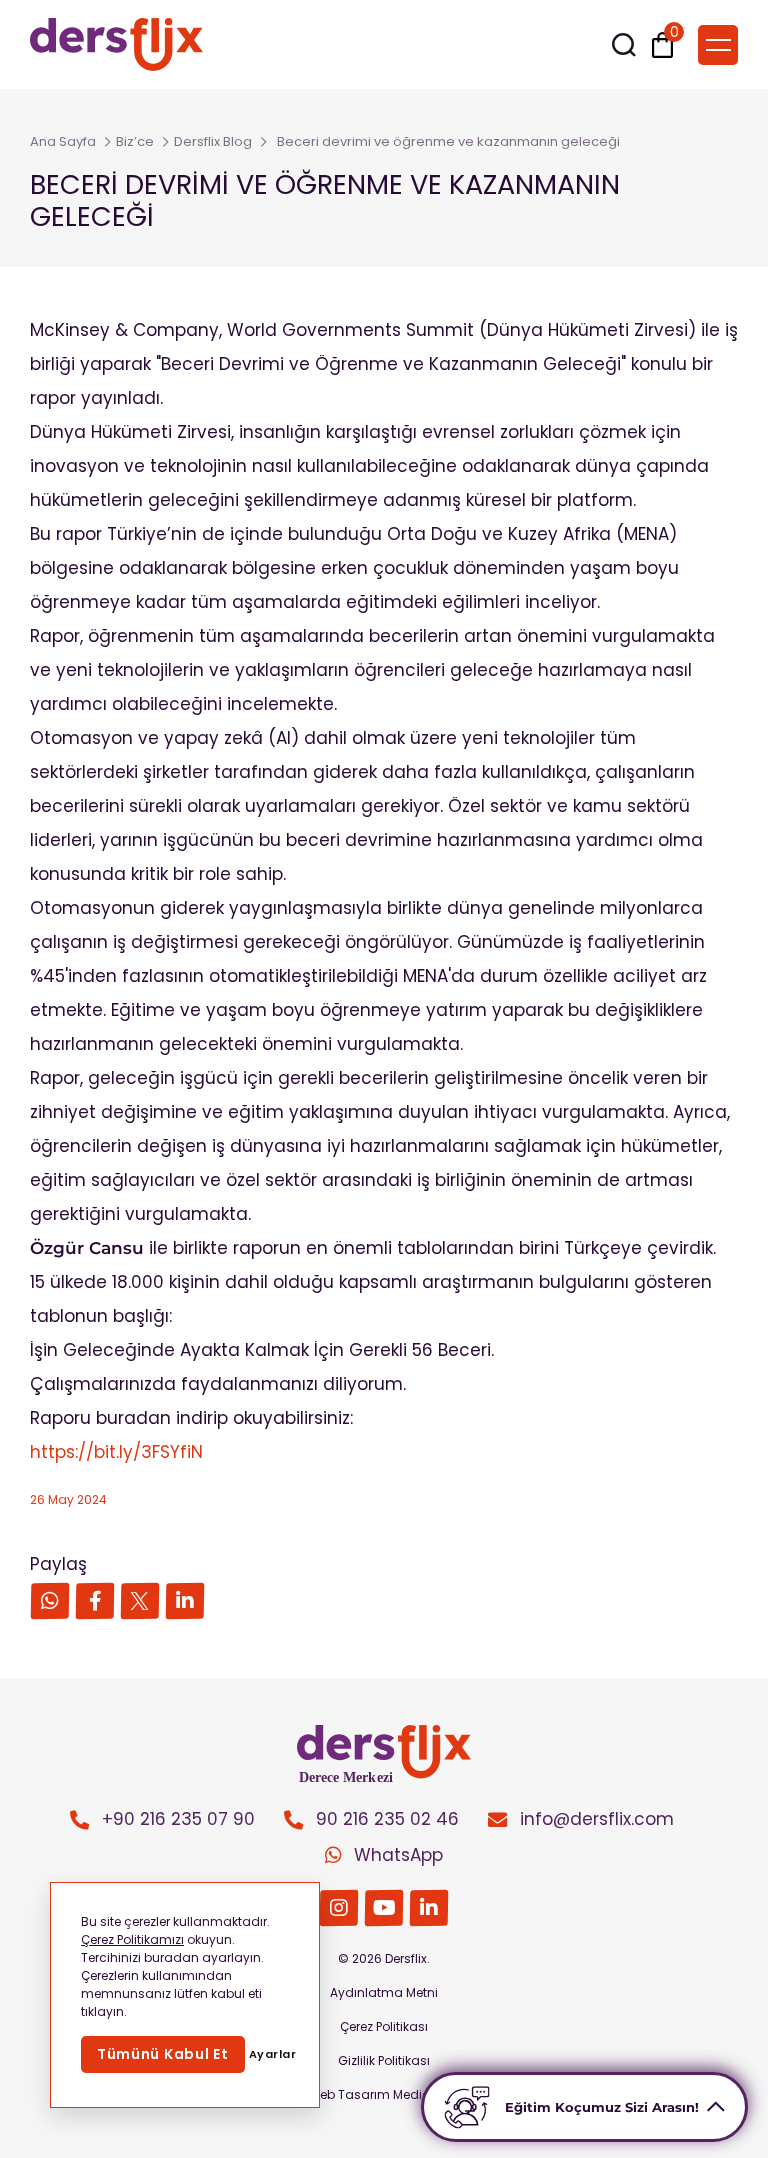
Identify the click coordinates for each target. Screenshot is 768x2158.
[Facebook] (95, 1601)
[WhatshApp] (50, 1601)
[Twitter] (140, 1601)
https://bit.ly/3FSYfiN (116, 1452)
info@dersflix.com (597, 1819)
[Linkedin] (185, 1601)
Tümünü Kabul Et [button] (163, 2054)
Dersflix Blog (213, 141)
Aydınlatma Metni (384, 1992)
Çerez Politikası (384, 2026)
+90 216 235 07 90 (178, 1819)
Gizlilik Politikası (384, 2060)
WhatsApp (398, 1855)
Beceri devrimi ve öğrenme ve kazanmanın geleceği (448, 141)
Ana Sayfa (63, 141)
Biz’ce (135, 141)
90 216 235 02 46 (387, 1819)
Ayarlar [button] (273, 2054)
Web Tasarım (349, 2094)
